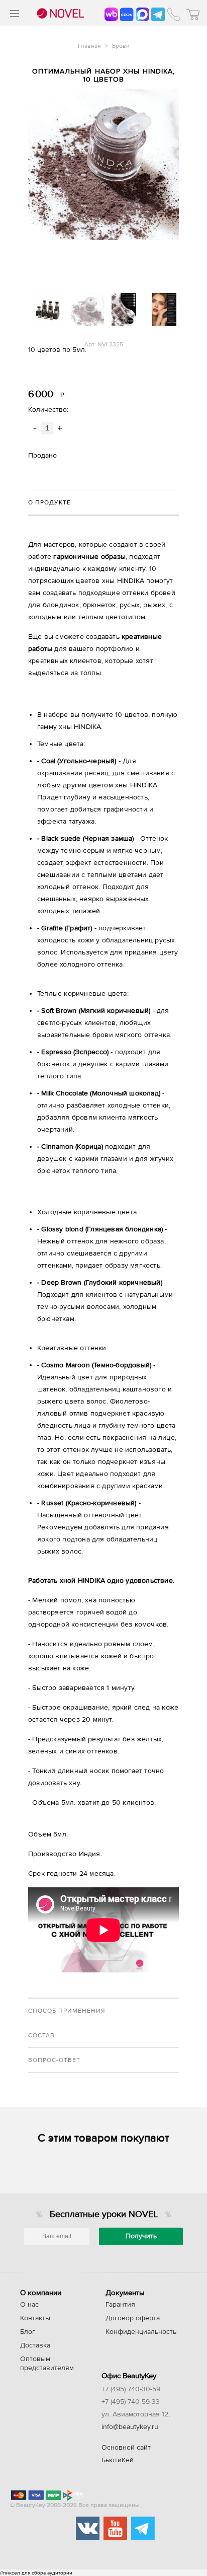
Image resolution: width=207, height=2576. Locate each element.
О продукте (49, 502)
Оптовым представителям (47, 2364)
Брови (121, 46)
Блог (28, 2332)
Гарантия (120, 2305)
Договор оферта (133, 2318)
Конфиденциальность (141, 2332)
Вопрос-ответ (54, 2060)
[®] (59, 14)
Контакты (35, 2318)
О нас (29, 2305)
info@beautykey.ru (130, 2427)
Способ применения (67, 2011)
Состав (41, 2035)
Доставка (35, 2345)
